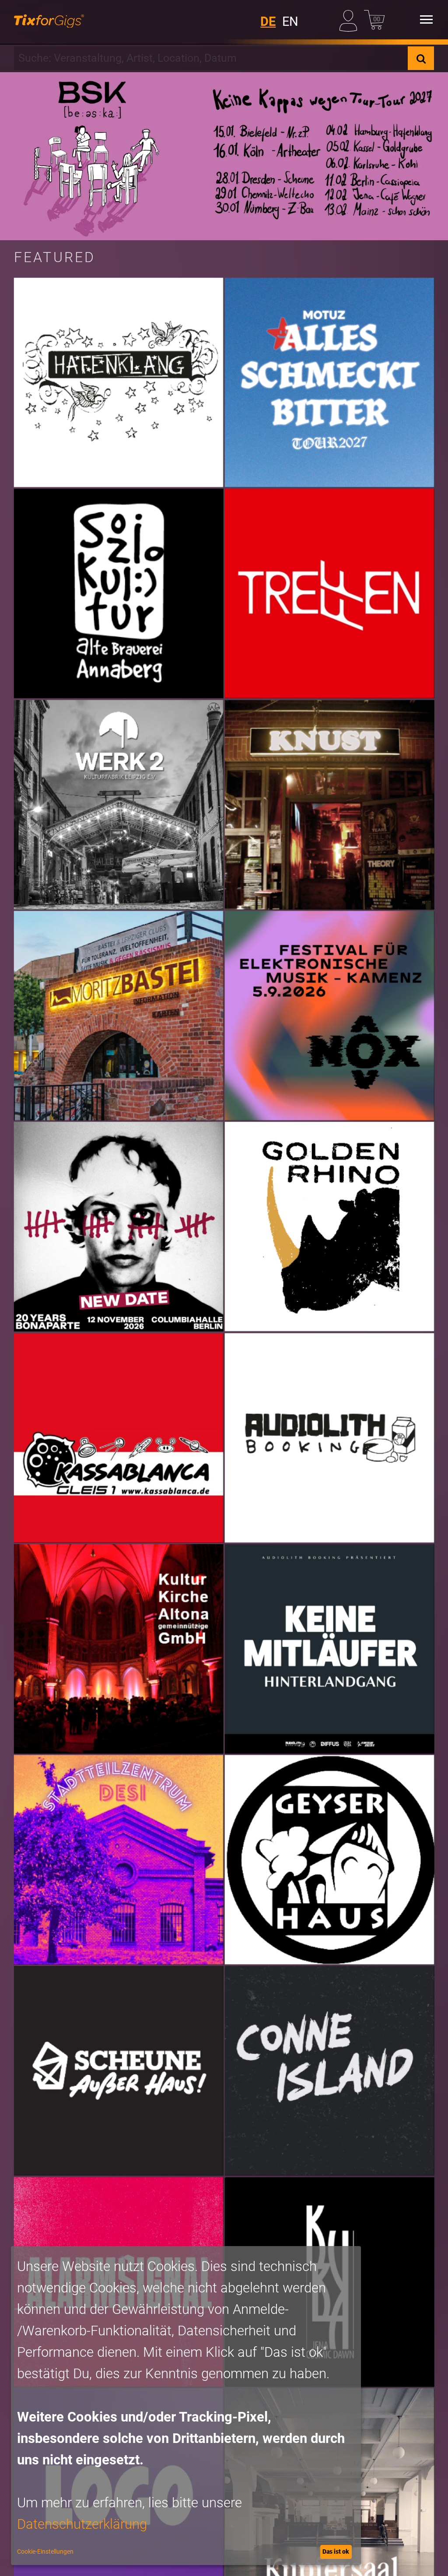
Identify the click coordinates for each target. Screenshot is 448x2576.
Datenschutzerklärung (82, 2524)
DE (268, 21)
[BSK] (224, 156)
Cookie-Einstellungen (45, 2551)
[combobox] (211, 58)
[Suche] (421, 58)
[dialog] (186, 2406)
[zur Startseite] (49, 20)
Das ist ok (336, 2551)
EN (290, 21)
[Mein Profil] (350, 19)
